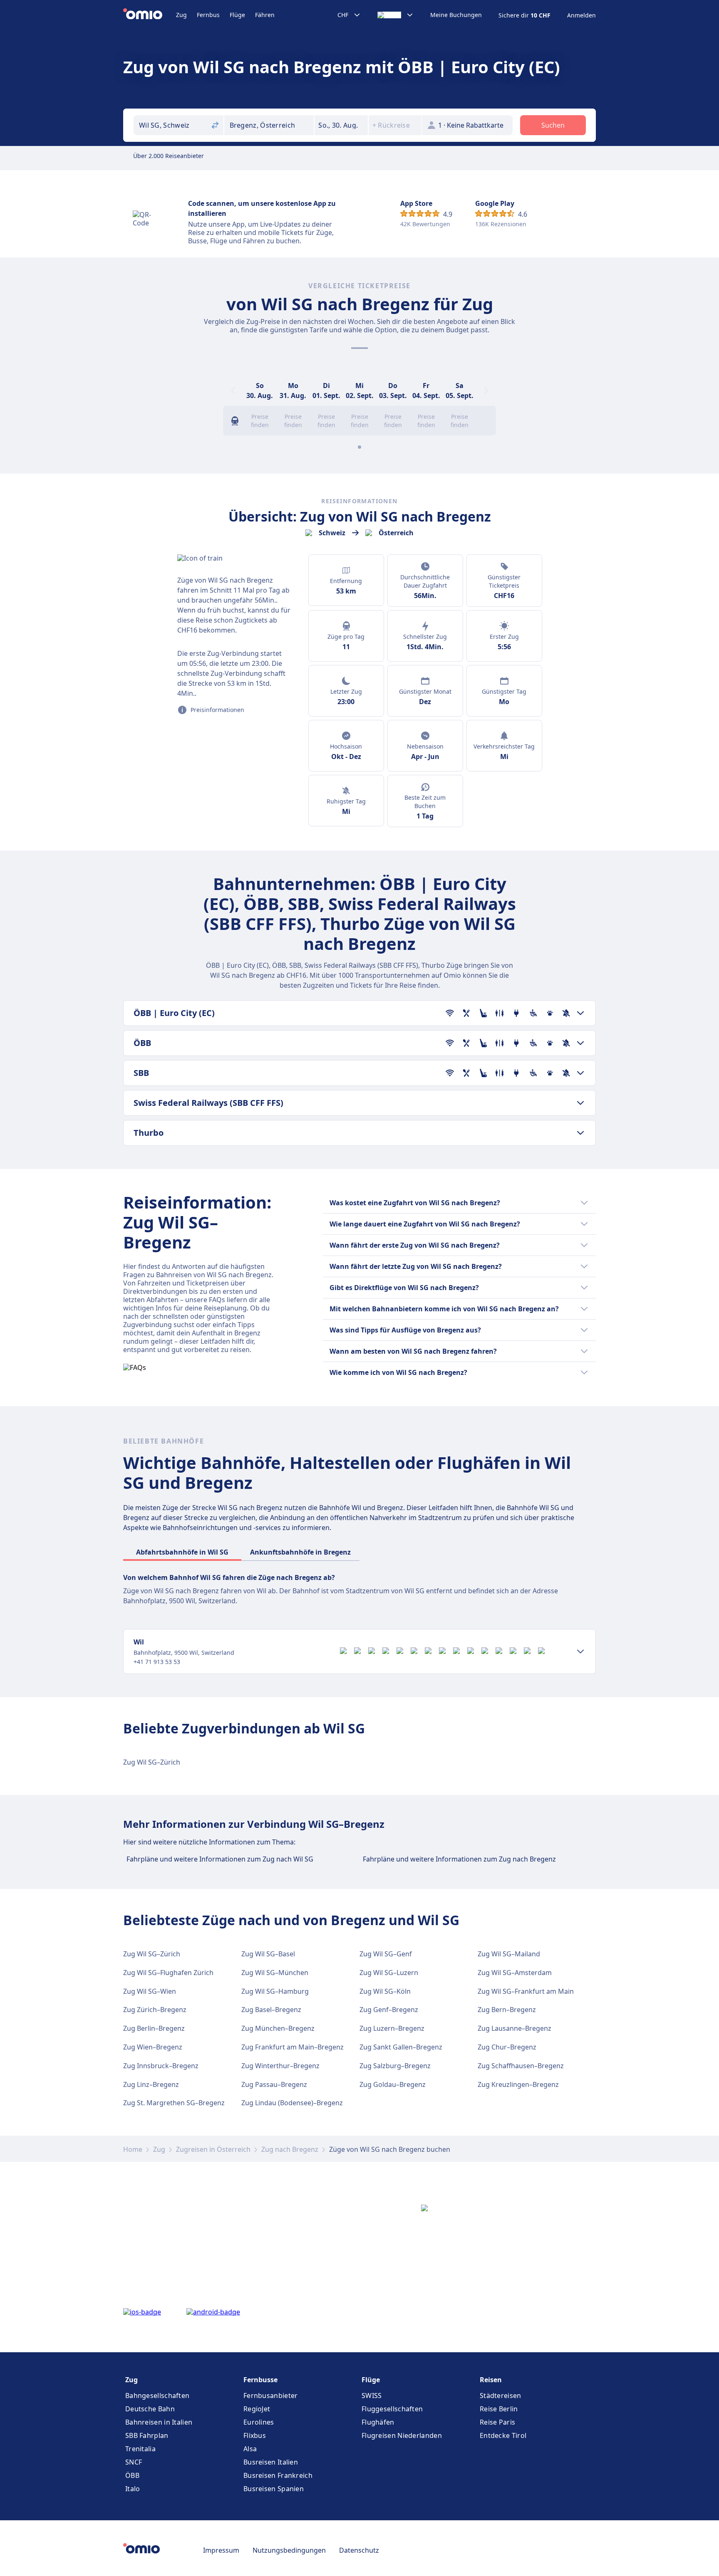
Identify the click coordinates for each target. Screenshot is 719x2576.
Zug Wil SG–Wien (150, 1991)
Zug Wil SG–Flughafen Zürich (168, 1973)
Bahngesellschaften (157, 2396)
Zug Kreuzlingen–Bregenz (518, 2084)
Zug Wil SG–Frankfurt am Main (526, 1991)
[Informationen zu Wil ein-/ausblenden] (580, 1651)
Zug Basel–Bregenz (271, 2010)
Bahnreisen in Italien (159, 2422)
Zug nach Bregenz (290, 2149)
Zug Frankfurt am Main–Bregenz (293, 2047)
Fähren (265, 15)
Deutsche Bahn (150, 2409)
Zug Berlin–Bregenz (154, 2028)
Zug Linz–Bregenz (151, 2084)
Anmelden (581, 15)
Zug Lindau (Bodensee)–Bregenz (292, 2103)
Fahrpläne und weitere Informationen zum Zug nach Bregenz (459, 1859)
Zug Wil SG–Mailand (509, 1954)
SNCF (134, 2462)
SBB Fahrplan (147, 2435)
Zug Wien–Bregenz (153, 2047)
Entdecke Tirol (503, 2435)
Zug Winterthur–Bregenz (280, 2066)
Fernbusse (260, 2380)
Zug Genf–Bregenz (389, 2010)
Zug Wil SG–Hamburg (275, 1991)
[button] (341, 125)
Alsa (250, 2449)
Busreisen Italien (271, 2462)
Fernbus (208, 15)
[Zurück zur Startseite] (150, 15)
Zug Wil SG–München (275, 1973)
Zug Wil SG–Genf (386, 1954)
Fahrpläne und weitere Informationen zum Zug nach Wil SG (220, 1859)
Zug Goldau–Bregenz (393, 2084)
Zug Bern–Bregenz (507, 2010)
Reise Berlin (499, 2409)
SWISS (372, 2396)
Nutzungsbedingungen (289, 2550)
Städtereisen (501, 2396)
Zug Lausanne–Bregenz (514, 2028)
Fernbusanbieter (271, 2396)
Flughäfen (378, 2422)
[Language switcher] (395, 15)
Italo (133, 2489)
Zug (181, 15)
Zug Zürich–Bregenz (155, 2010)
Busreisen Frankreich (278, 2475)
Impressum (221, 2550)
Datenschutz (359, 2550)
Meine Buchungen (456, 15)
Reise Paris (497, 2422)
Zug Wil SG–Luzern (389, 1973)
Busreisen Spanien (274, 2489)
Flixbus (255, 2435)
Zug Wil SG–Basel (268, 1954)
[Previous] (233, 391)
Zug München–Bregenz (278, 2028)
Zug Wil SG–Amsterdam (515, 1973)
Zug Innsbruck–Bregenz (161, 2066)
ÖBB (132, 2475)
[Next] (486, 391)
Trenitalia (140, 2449)
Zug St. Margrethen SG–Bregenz (174, 2103)
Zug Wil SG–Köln (385, 1991)
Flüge (237, 15)
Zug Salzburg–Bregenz (395, 2066)
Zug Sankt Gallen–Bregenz (401, 2047)
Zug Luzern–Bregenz (392, 2028)
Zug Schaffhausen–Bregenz (521, 2066)
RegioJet (257, 2409)
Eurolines (259, 2422)
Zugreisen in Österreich (213, 2149)
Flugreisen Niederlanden (402, 2435)
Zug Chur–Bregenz (507, 2047)
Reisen (491, 2380)
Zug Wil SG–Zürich (152, 1762)
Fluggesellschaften (392, 2409)
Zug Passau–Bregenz (274, 2084)
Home (133, 2149)
